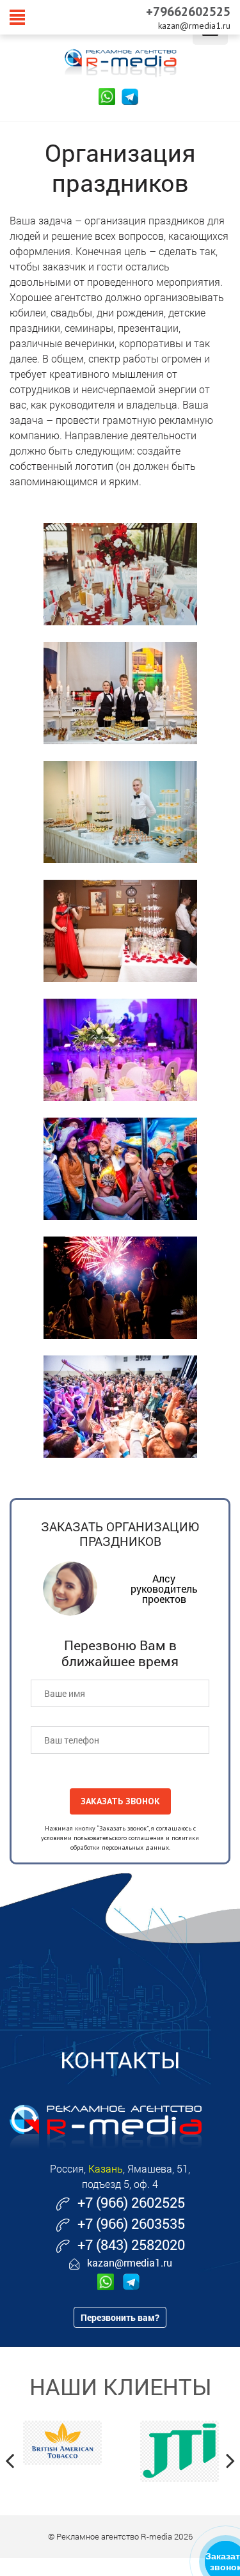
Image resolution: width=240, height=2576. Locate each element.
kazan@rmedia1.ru (194, 26)
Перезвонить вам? (120, 2317)
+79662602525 (188, 12)
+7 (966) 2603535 (131, 2223)
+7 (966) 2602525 (131, 2202)
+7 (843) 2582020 (131, 2244)
